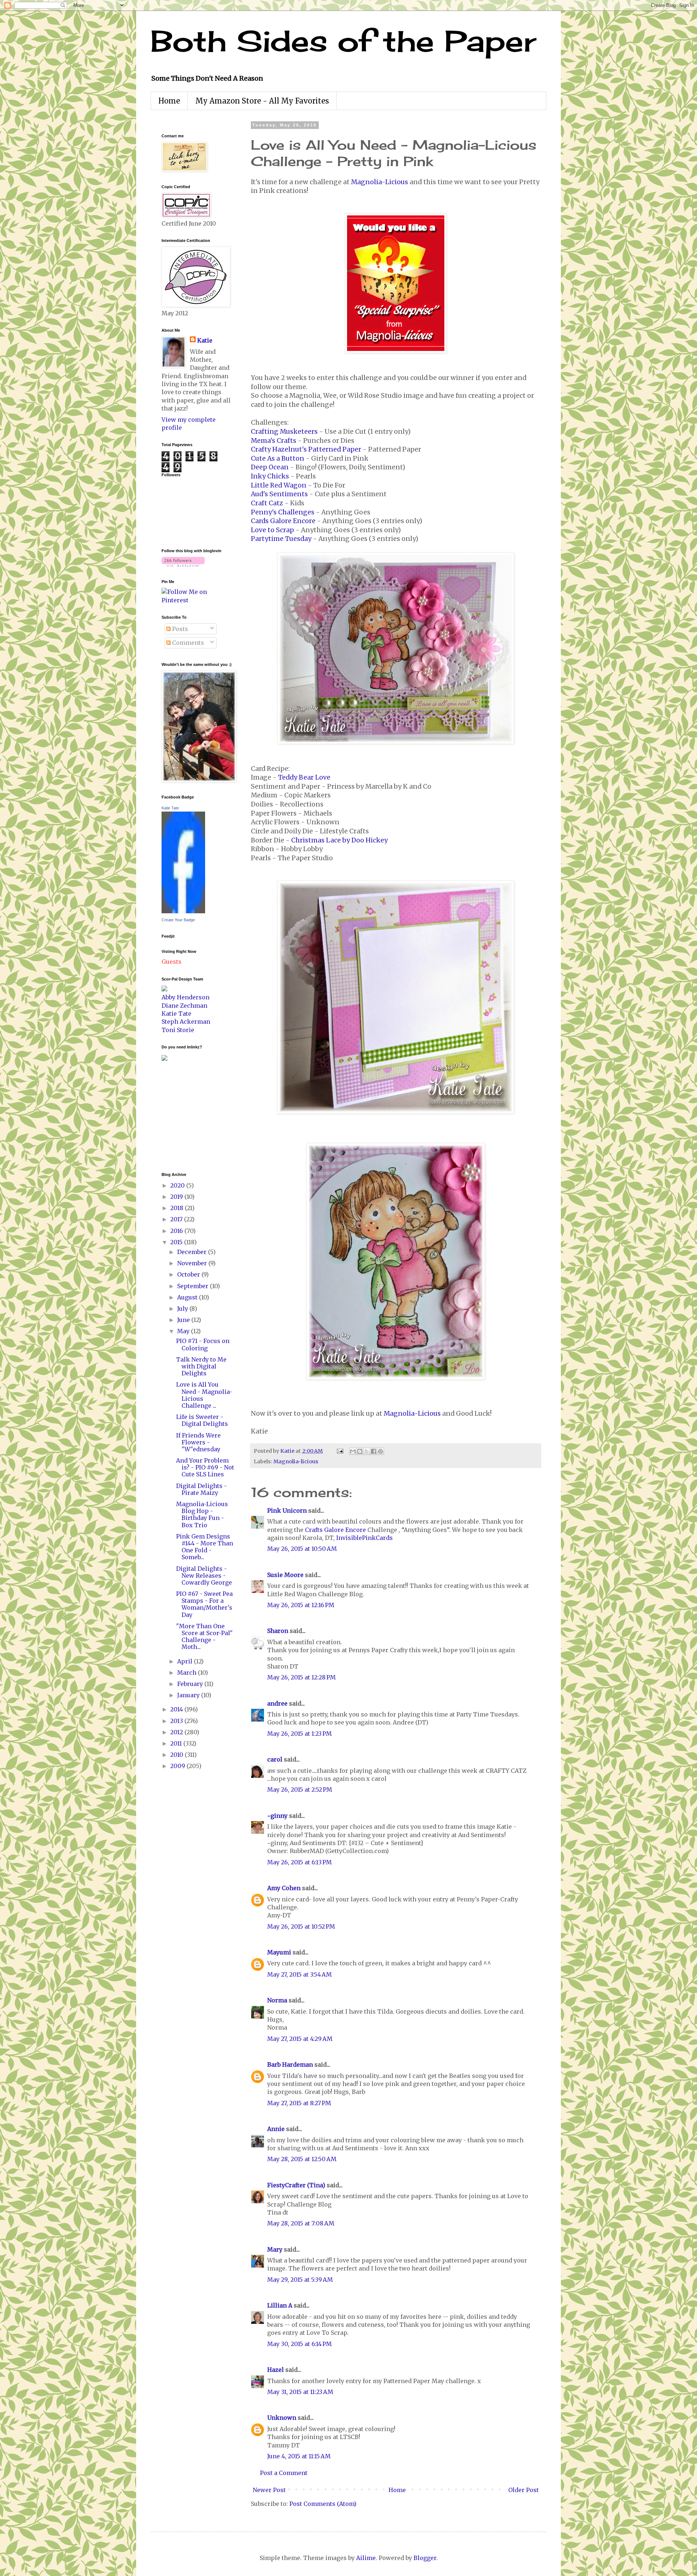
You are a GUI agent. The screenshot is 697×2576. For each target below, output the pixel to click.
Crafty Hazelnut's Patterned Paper (306, 449)
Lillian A (280, 2305)
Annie (276, 2129)
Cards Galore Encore (283, 521)
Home (169, 101)
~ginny (277, 1816)
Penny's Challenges (283, 512)
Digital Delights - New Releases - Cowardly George (204, 1576)
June (184, 1320)
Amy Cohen (284, 1888)
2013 (177, 1721)
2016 (177, 1231)
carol (275, 1759)
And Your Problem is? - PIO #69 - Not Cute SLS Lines (205, 1467)
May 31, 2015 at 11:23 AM (300, 2392)
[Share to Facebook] (374, 1451)
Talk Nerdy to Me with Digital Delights (201, 1366)
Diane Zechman (184, 1006)
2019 (177, 1197)
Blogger (425, 2558)
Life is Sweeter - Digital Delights (202, 1420)
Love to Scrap (272, 530)
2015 (177, 1242)
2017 (177, 1219)
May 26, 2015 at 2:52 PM (300, 1790)
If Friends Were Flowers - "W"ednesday (198, 1442)
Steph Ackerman (186, 1022)
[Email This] (353, 1451)
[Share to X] (367, 1451)
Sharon (278, 1631)
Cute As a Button (278, 458)
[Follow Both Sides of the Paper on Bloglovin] (183, 565)
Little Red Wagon (279, 485)
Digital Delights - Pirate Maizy (201, 1489)
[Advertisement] (183, 1116)
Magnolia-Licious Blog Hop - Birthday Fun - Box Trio (202, 1515)
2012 (177, 1732)
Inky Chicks (270, 476)
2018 (178, 1208)
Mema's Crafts (274, 441)
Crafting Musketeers (284, 432)
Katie (205, 340)
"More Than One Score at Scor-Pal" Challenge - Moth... (204, 1637)
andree (277, 1703)
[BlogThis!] (360, 1451)
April (186, 1661)
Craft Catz (267, 503)
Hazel (276, 2370)
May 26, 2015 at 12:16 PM (301, 1605)
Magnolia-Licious (380, 182)
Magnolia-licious (296, 1461)
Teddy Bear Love (304, 777)
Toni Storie (178, 1030)
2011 (177, 1743)
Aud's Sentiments (279, 494)
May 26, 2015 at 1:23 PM (299, 1734)
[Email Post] (339, 1451)
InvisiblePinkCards (364, 1538)
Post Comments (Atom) (323, 2504)
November (193, 1263)
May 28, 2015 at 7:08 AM (301, 2223)
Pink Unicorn (287, 1511)
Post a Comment (284, 2473)
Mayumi (279, 1952)
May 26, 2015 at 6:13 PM (299, 1862)
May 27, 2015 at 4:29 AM (300, 2039)
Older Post (523, 2490)
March (188, 1673)
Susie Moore (285, 1575)
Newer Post (269, 2490)
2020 (178, 1185)
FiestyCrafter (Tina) (296, 2185)
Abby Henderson (186, 997)
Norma (277, 2000)
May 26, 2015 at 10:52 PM (301, 1926)
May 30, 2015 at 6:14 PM (299, 2344)
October (189, 1274)
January (189, 1695)
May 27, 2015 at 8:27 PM (299, 2103)
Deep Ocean (270, 467)
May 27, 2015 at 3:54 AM (299, 1974)
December (193, 1252)
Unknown (282, 2418)
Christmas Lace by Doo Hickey (339, 840)
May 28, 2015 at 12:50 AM (302, 2159)
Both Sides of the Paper (343, 41)
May (184, 1331)
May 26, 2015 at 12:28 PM (301, 1677)
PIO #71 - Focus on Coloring (203, 1344)
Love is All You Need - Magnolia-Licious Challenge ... (204, 1395)
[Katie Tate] (183, 911)
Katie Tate (170, 808)
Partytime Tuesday (281, 539)
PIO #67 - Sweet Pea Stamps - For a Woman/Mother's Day (204, 1604)
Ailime (366, 2558)
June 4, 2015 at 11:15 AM (299, 2456)
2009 (178, 1766)
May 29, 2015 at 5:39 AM (300, 2280)
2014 (177, 1709)
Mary (275, 2249)
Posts (179, 629)
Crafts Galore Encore (335, 1530)
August (188, 1297)
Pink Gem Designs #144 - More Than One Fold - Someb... (205, 1547)
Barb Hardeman (290, 2065)
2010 (178, 1755)
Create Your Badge (178, 920)
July (183, 1309)
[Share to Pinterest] (380, 1451)
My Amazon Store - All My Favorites (262, 101)
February (191, 1684)
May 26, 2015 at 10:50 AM (302, 1549)
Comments (187, 643)
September (193, 1286)
